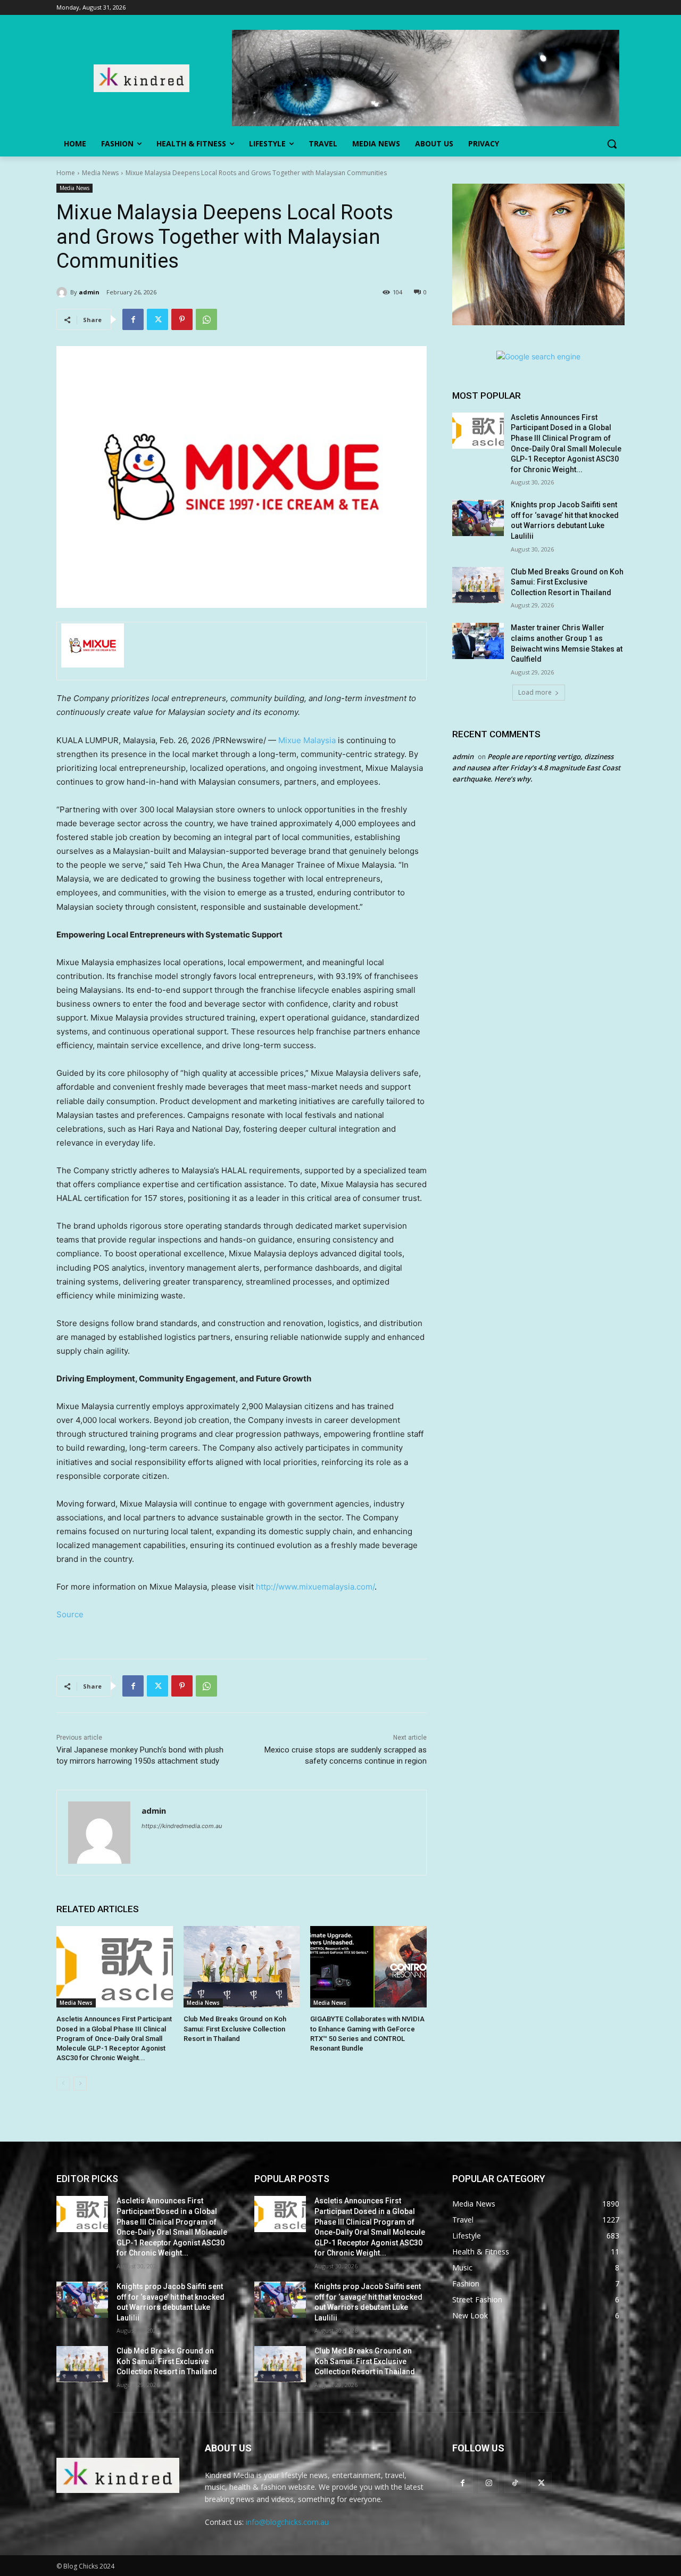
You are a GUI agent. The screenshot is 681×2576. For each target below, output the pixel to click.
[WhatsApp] (206, 319)
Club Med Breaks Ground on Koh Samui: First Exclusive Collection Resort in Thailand (235, 2028)
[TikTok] (515, 2483)
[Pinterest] (182, 319)
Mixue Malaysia (307, 740)
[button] (612, 144)
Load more (535, 692)
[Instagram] (489, 2483)
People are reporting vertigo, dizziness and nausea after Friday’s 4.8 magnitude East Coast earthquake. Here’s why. (536, 768)
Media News (100, 173)
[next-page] (80, 2084)
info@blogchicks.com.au (287, 2522)
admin (89, 292)
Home (66, 173)
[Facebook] (133, 319)
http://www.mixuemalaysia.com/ (315, 1587)
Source (70, 1614)
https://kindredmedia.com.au (182, 1826)
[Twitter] (157, 319)
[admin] (63, 292)
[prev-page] (63, 2084)
